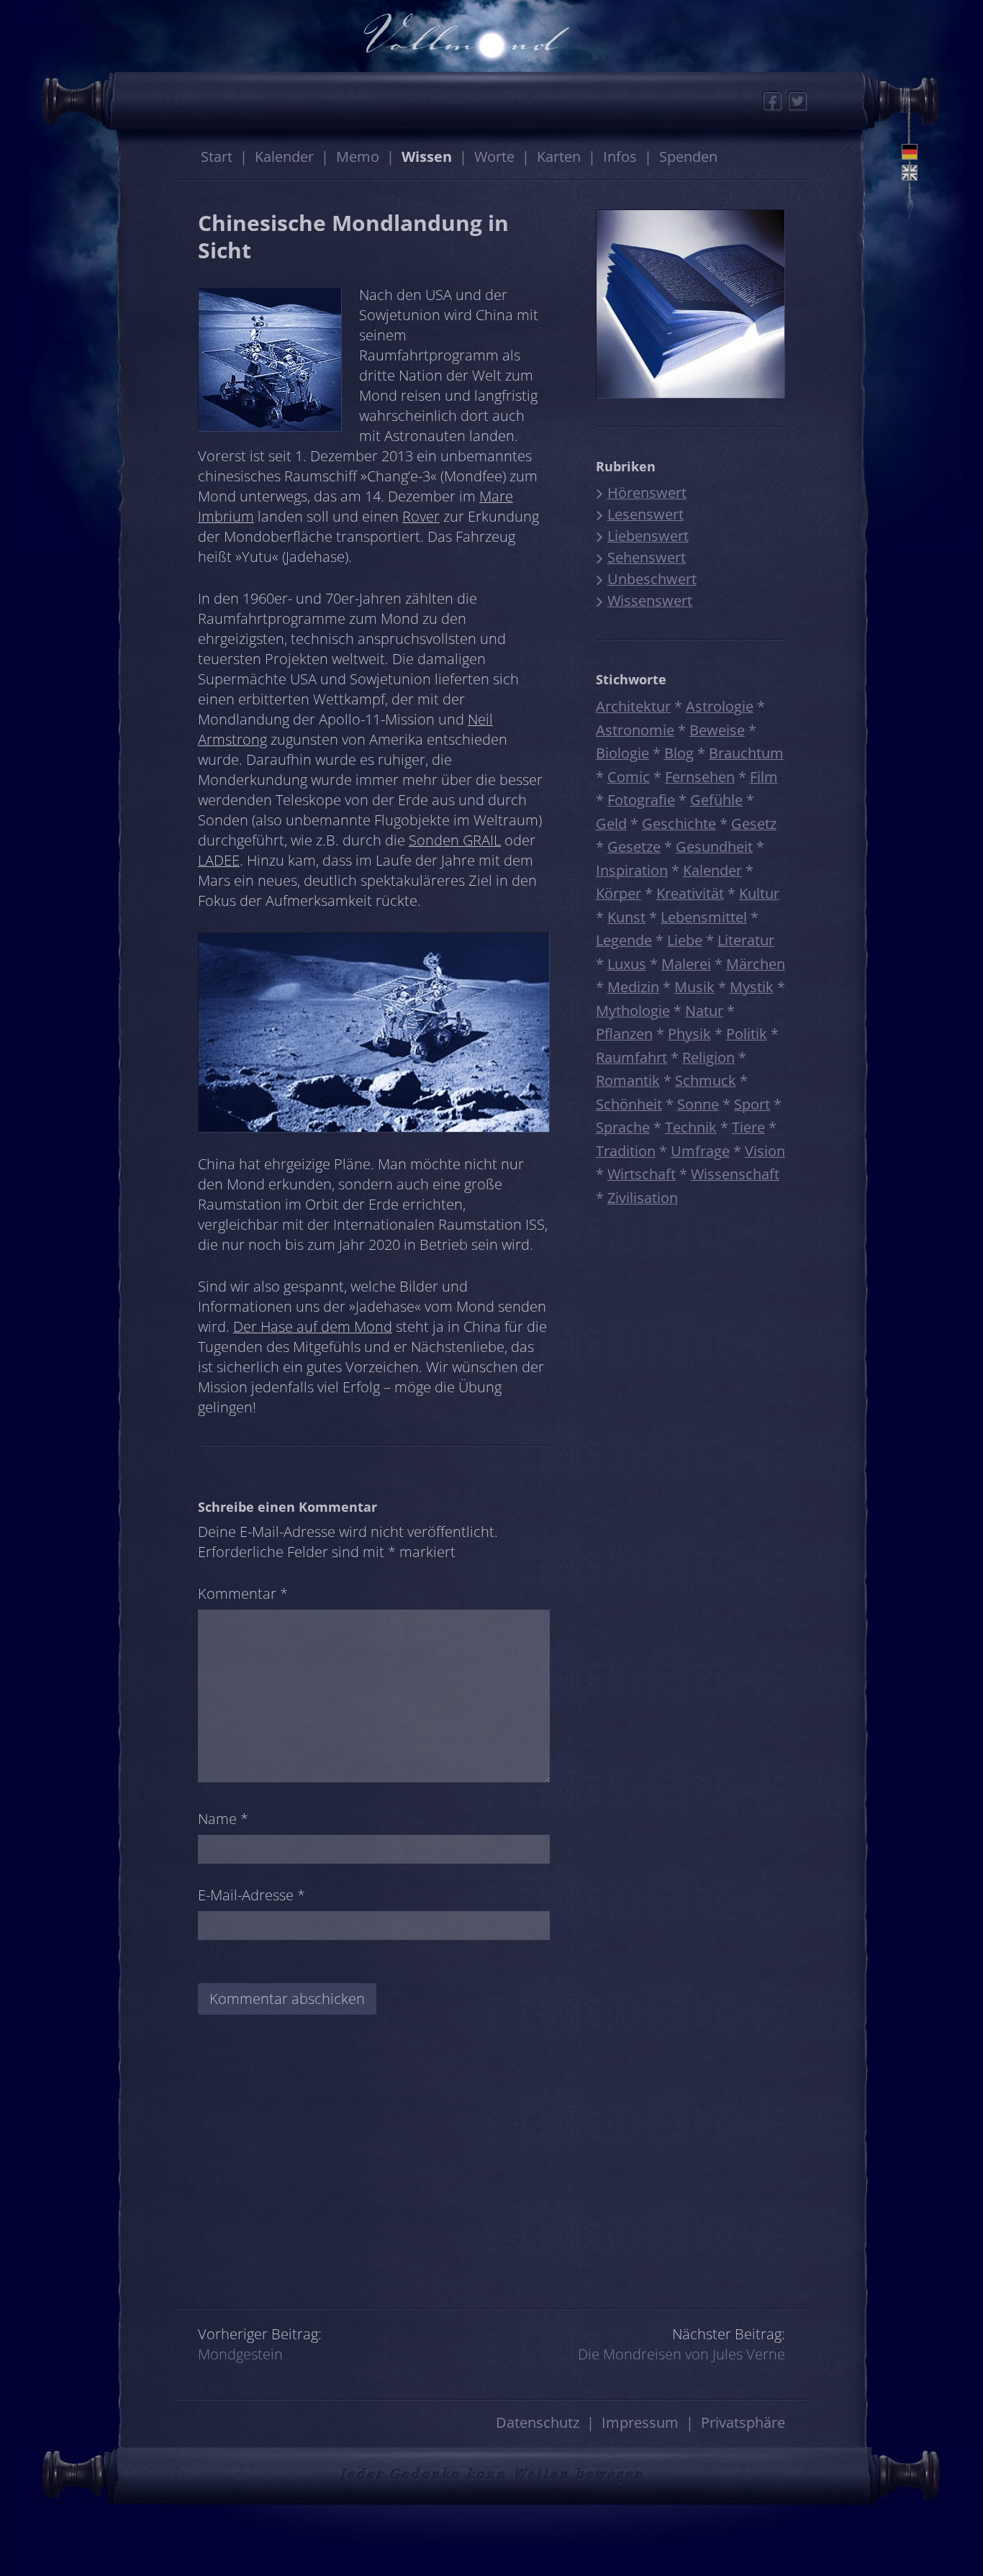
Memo (358, 157)
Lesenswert (645, 514)
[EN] (910, 173)
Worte (494, 157)
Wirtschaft (642, 1174)
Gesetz (754, 824)
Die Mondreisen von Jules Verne (681, 2354)
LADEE (219, 860)
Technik (691, 1127)
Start (217, 157)
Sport (752, 1104)
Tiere (748, 1127)
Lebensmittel (704, 917)
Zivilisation (643, 1198)
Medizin (633, 987)
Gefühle (716, 800)
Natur (704, 1011)
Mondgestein (240, 2354)
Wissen (427, 157)
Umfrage (700, 1151)
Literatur (746, 940)
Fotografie (641, 800)
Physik (689, 1034)
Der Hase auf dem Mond (313, 1326)
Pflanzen (624, 1034)
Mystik (752, 987)
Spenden (688, 157)
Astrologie (720, 706)
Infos (620, 157)
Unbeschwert (652, 579)
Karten (559, 157)
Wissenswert (650, 600)
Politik (747, 1034)
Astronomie (635, 730)
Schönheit (629, 1104)
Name (223, 1819)
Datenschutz (538, 2422)
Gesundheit (714, 847)
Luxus (627, 964)
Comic (629, 777)
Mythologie (633, 1011)
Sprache (623, 1127)
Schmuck (706, 1080)
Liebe (685, 940)
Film (764, 777)
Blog (679, 753)
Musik (694, 987)
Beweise (717, 730)
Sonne (698, 1104)
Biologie (622, 753)
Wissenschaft (735, 1174)
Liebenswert (648, 536)
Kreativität (690, 893)
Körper (619, 893)
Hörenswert (647, 493)
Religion (708, 1057)
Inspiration (632, 870)
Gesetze (634, 847)
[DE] (910, 152)
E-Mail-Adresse (252, 1895)
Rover (421, 516)
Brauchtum (746, 753)
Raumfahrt (631, 1057)
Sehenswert (647, 557)
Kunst (626, 917)
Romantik (628, 1080)
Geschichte (679, 824)
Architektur (633, 706)
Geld (611, 824)
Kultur (759, 893)
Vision (765, 1151)
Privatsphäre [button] (743, 2422)
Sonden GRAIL (455, 840)
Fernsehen (700, 777)
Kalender (284, 157)
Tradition (626, 1151)
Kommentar (243, 1593)
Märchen (756, 964)
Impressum (640, 2422)
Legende (624, 940)
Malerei (686, 964)
